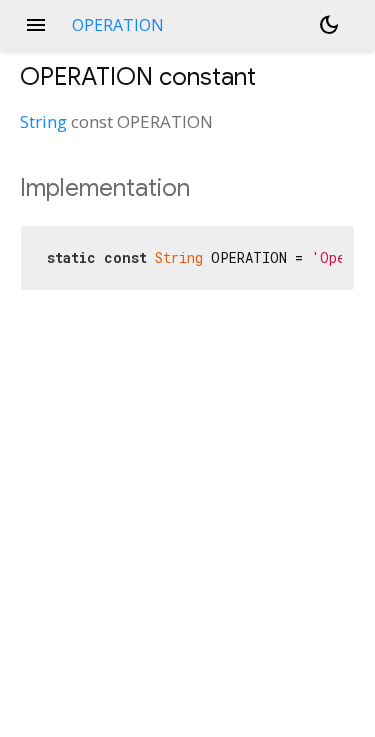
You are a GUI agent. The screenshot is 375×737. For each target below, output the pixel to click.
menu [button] (36, 25)
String (43, 121)
